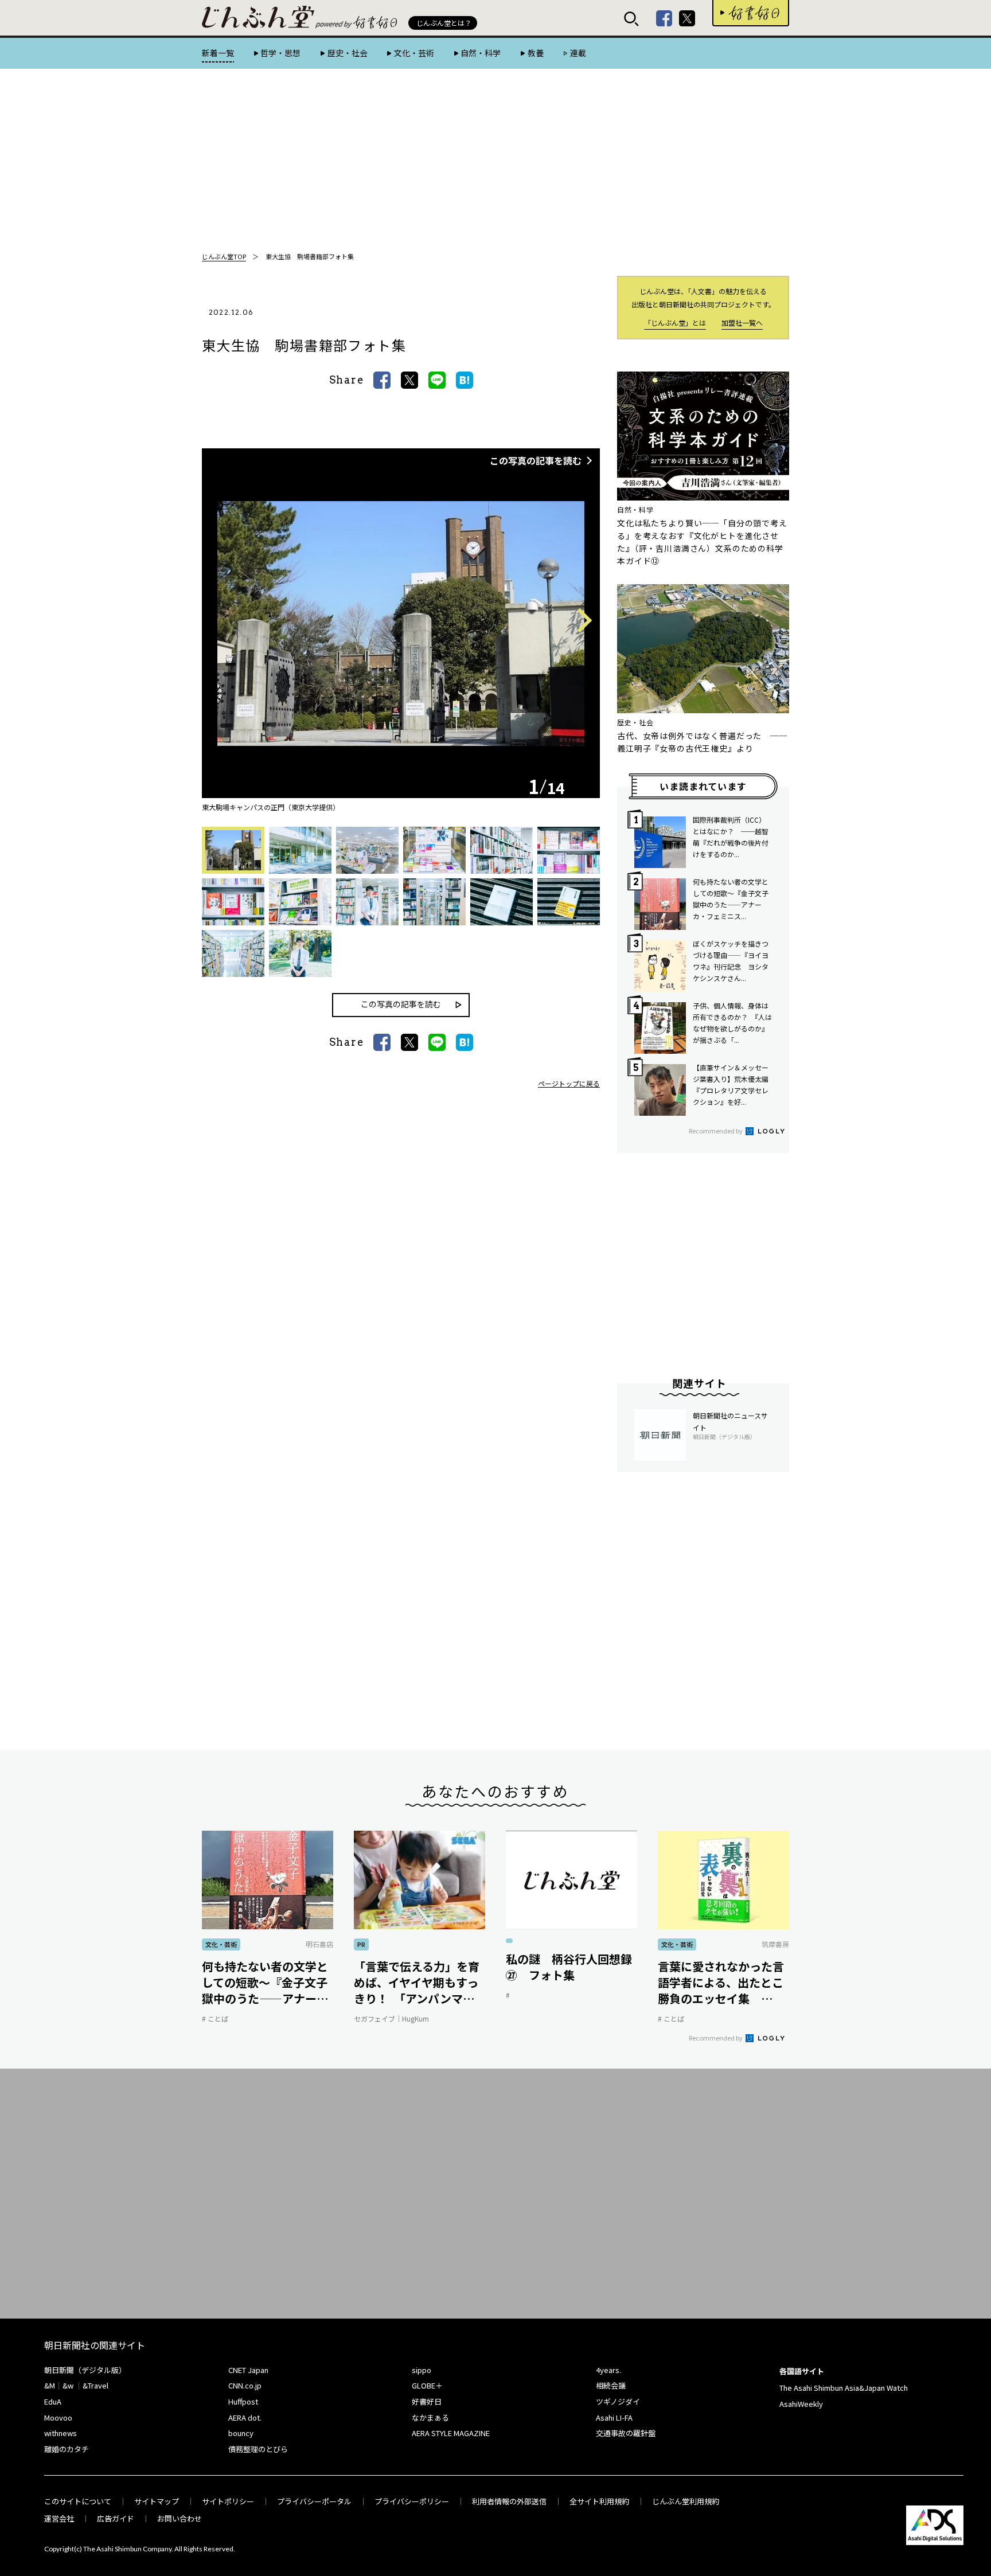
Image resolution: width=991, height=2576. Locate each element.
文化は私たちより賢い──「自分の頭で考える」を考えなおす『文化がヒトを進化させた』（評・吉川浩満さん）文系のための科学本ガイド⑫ (702, 542)
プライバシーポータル (314, 2501)
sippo (422, 2370)
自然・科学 (481, 53)
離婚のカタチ (67, 2449)
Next (580, 621)
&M (50, 2385)
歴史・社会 (347, 53)
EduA (53, 2401)
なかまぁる (430, 2417)
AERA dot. (245, 2417)
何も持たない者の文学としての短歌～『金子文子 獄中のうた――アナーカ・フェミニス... (268, 1983)
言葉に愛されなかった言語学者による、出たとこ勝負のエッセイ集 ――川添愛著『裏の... (721, 1983)
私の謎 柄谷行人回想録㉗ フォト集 (569, 1967)
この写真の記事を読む (536, 460)
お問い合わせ (180, 2518)
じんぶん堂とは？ (444, 23)
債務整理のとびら (258, 2449)
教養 (535, 53)
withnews (61, 2433)
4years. (608, 2370)
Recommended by (716, 1131)
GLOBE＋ (427, 2385)
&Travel (95, 2385)
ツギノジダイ (618, 2401)
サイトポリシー (228, 2501)
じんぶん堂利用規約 (686, 2501)
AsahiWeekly (801, 2404)
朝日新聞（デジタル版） (85, 2370)
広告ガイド (116, 2518)
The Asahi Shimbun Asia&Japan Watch (844, 2388)
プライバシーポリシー (412, 2501)
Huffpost (243, 2401)
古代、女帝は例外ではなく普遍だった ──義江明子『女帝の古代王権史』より (702, 742)
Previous (223, 621)
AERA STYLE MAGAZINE (451, 2433)
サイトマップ (157, 2501)
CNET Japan (248, 2370)
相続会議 (611, 2385)
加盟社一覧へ (742, 323)
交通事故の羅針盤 (626, 2433)
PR (361, 1944)
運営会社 (59, 2518)
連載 (578, 53)
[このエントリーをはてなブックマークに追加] (465, 380)
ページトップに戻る (569, 1083)
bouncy (241, 2433)
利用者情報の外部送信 (509, 2501)
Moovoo (58, 2417)
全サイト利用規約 (599, 2501)
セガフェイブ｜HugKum (391, 2018)
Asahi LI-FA (614, 2417)
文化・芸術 (414, 53)
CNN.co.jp (245, 2385)
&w (68, 2385)
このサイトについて (78, 2501)
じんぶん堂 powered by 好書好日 (259, 17)
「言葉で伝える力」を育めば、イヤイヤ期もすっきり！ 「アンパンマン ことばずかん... (417, 1983)
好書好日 (751, 13)
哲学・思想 (280, 53)
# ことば (215, 2018)
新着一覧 (218, 53)
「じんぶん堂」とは (675, 323)
